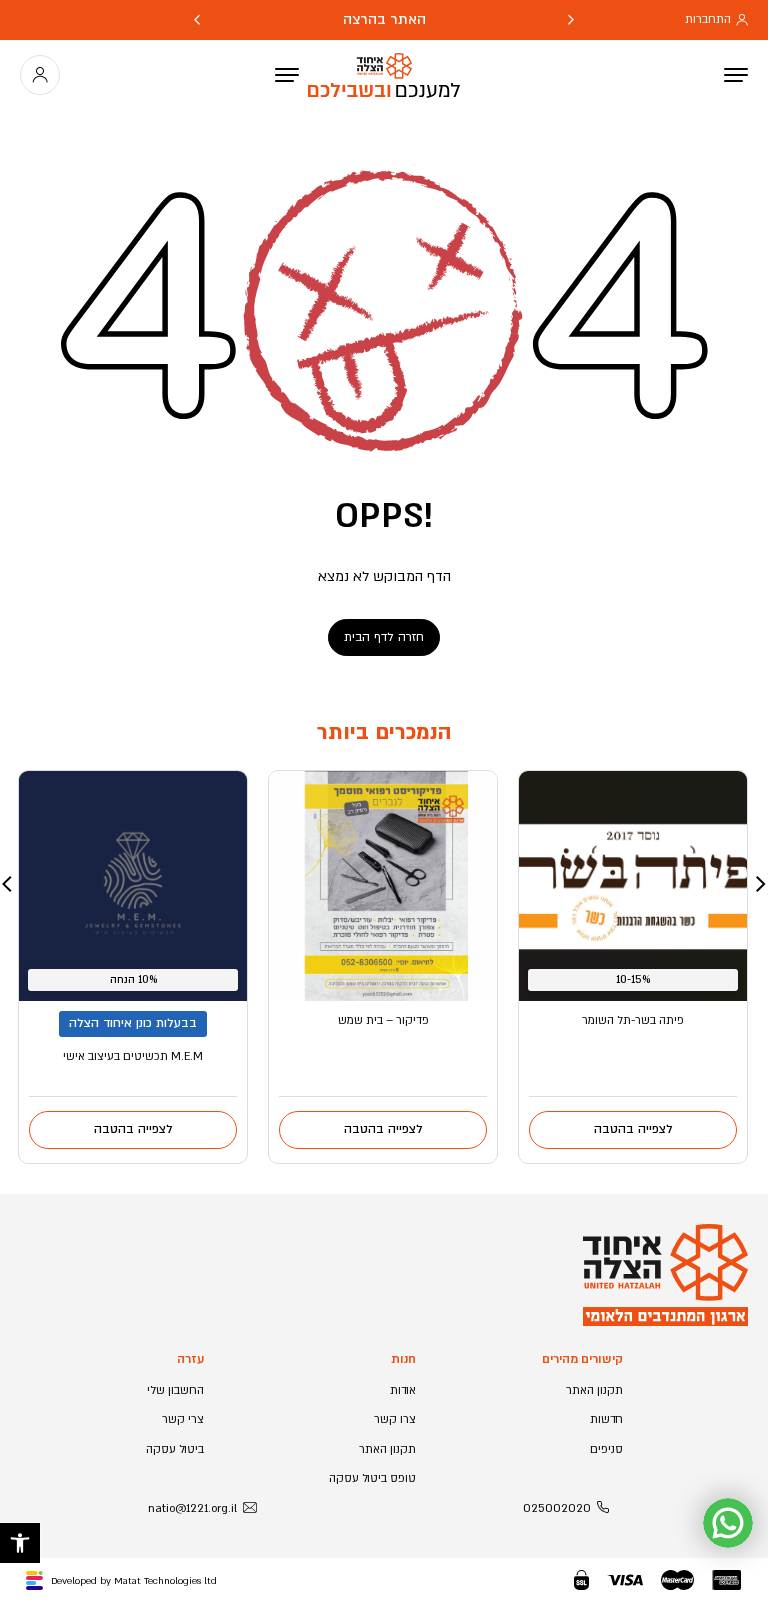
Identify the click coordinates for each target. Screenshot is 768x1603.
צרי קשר (183, 1419)
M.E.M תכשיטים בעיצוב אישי (133, 1056)
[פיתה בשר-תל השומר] (633, 886)
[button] (20, 1543)
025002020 (557, 1508)
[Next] (197, 20)
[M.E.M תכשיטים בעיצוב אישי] (133, 886)
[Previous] (571, 20)
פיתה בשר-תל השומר (633, 1020)
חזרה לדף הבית (384, 637)
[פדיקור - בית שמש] (383, 886)
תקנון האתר (594, 1390)
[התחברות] (40, 75)
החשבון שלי (175, 1390)
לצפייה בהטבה (633, 1129)
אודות (403, 1390)
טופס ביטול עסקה (372, 1478)
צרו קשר (395, 1419)
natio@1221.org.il (192, 1508)
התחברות (708, 19)
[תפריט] (287, 75)
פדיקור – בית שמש (383, 1020)
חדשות (606, 1419)
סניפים (606, 1449)
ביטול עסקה (175, 1449)
